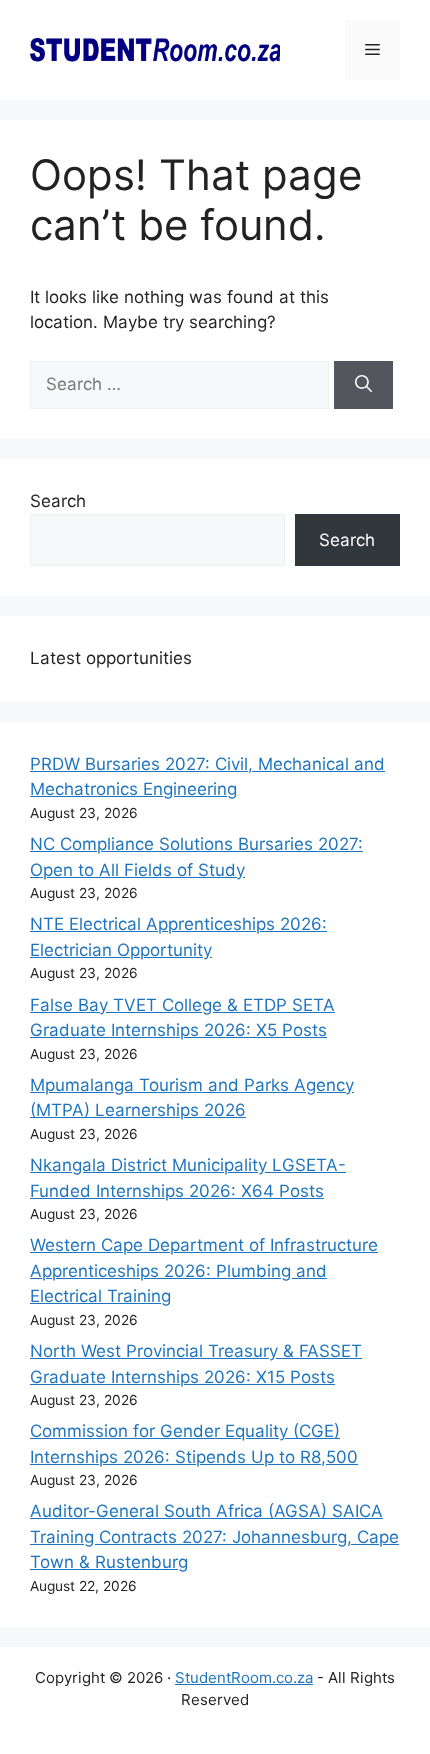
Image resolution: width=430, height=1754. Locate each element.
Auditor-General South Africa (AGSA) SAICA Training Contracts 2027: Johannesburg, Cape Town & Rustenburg (214, 1536)
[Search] (363, 385)
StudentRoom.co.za (244, 1677)
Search (58, 501)
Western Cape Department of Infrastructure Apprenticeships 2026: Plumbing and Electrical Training (204, 1270)
